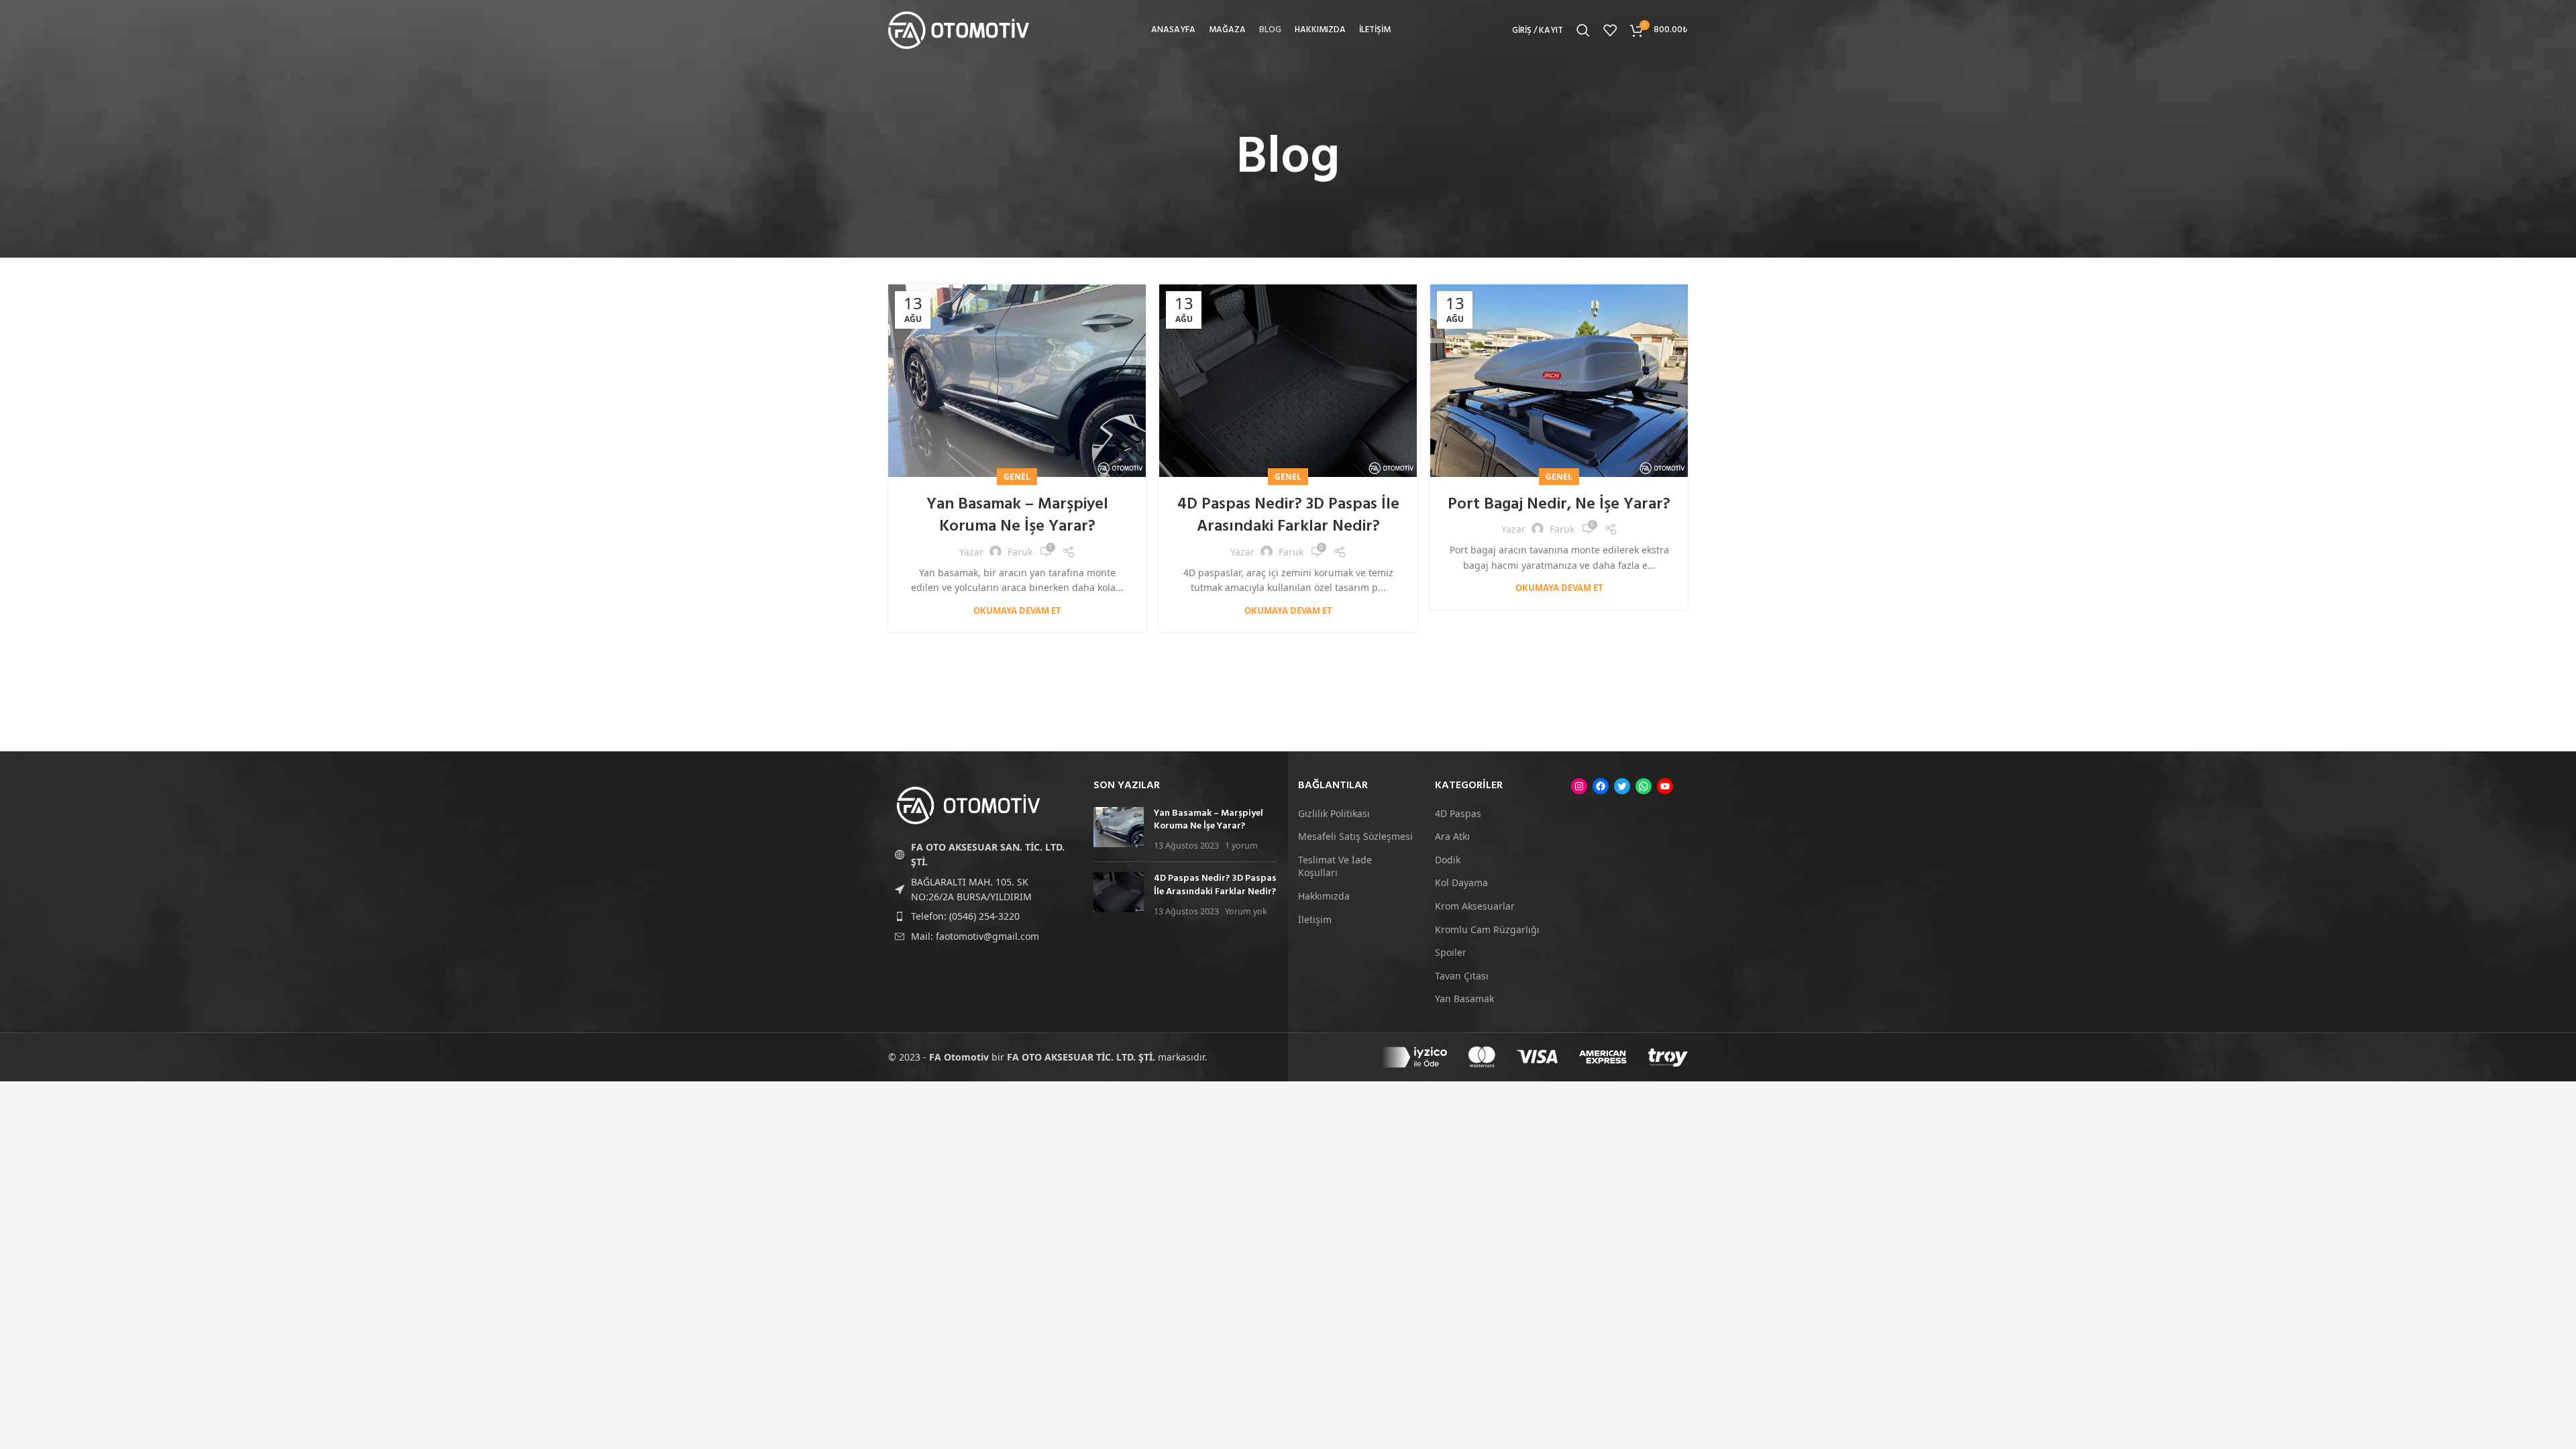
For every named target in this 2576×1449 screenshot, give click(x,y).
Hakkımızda (1324, 896)
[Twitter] (1622, 786)
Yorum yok (1246, 911)
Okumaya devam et (1017, 611)
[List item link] (981, 916)
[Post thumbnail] (1119, 829)
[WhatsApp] (1644, 786)
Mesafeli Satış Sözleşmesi (1355, 836)
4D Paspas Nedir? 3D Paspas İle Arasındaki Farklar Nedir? (1288, 516)
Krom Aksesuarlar (1475, 906)
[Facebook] (1601, 786)
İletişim (1315, 919)
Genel (1017, 477)
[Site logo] (959, 29)
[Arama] (1583, 30)
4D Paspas (1458, 813)
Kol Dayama (1461, 882)
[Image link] (969, 805)
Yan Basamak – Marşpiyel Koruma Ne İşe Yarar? (1017, 516)
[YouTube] (1665, 786)
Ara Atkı (1452, 836)
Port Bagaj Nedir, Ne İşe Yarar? (1559, 504)
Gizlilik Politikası (1334, 813)
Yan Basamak (1464, 999)
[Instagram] (1579, 786)
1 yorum (1241, 846)
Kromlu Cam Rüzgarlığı (1487, 929)
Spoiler (1451, 952)
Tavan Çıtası (1462, 976)
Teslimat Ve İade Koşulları (1335, 866)
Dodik (1448, 860)
